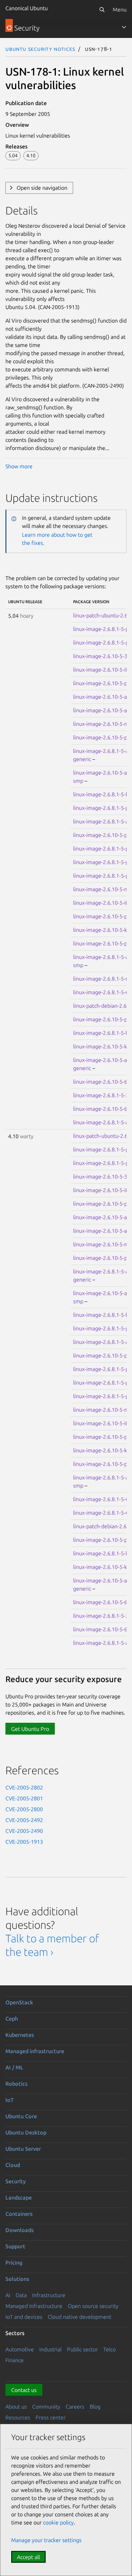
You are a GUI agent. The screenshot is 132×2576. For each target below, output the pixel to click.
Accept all (28, 2557)
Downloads (19, 2230)
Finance (15, 2360)
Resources (18, 2417)
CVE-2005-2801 (24, 1798)
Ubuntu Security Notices (40, 49)
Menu (120, 9)
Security (16, 2181)
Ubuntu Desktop (26, 2132)
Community (46, 2407)
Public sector (82, 2349)
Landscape (19, 2197)
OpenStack (19, 2002)
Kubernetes (20, 2035)
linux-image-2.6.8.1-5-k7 (102, 1033)
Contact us (24, 2390)
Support (15, 2246)
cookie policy (58, 2522)
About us (16, 2407)
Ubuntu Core (21, 2116)
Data (21, 2295)
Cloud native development (80, 2317)
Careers (75, 2407)
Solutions (17, 2279)
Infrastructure (49, 2295)
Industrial (50, 2349)
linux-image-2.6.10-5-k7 (102, 930)
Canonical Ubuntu (27, 8)
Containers (19, 2214)
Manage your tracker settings (46, 2540)
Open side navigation (42, 188)
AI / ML (14, 2067)
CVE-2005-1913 (24, 1842)
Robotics (16, 2084)
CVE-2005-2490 (24, 1831)
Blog (95, 2407)
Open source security (93, 2306)
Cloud (13, 2165)
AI (8, 2295)
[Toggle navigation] (124, 27)
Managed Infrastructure (34, 2306)
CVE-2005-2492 (24, 1820)
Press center (51, 2417)
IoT (9, 2100)
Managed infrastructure (35, 2051)
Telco (109, 2349)
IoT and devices (24, 2317)
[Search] (102, 9)
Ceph (12, 2019)
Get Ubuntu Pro (30, 1729)
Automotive (20, 2349)
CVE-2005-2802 (24, 1787)
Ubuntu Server (23, 2149)
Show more (19, 466)
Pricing (14, 2263)
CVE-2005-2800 (24, 1809)
